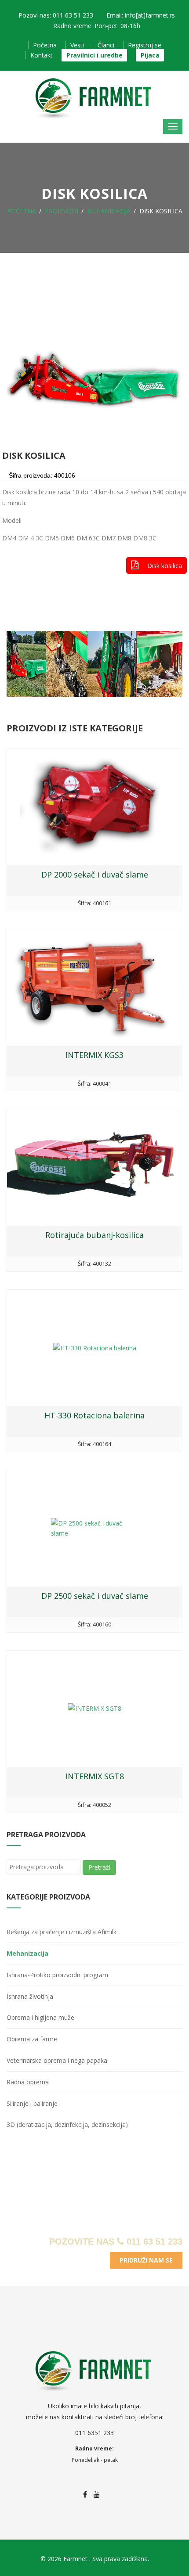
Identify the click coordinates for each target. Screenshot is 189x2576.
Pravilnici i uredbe (94, 55)
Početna (45, 45)
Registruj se (145, 45)
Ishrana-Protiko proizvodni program (57, 1975)
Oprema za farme (32, 2039)
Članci (106, 45)
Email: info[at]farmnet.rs (141, 15)
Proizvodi (62, 211)
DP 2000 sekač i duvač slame (95, 874)
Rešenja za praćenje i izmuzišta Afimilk (62, 1932)
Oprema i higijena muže (40, 2017)
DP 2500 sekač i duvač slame (95, 1596)
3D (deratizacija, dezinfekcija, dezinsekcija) (67, 2124)
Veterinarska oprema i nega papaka (57, 2060)
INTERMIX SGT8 (95, 1776)
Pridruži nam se (146, 2260)
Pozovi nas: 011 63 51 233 (56, 15)
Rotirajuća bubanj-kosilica (94, 1235)
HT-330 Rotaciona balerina (94, 1415)
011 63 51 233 (153, 2241)
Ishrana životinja (30, 1996)
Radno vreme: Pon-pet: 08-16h (97, 26)
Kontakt (42, 55)
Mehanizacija (109, 211)
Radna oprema (28, 2082)
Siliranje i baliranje (32, 2103)
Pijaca (150, 55)
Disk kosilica (165, 566)
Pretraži (99, 1867)
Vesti (77, 45)
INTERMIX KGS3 (94, 1055)
